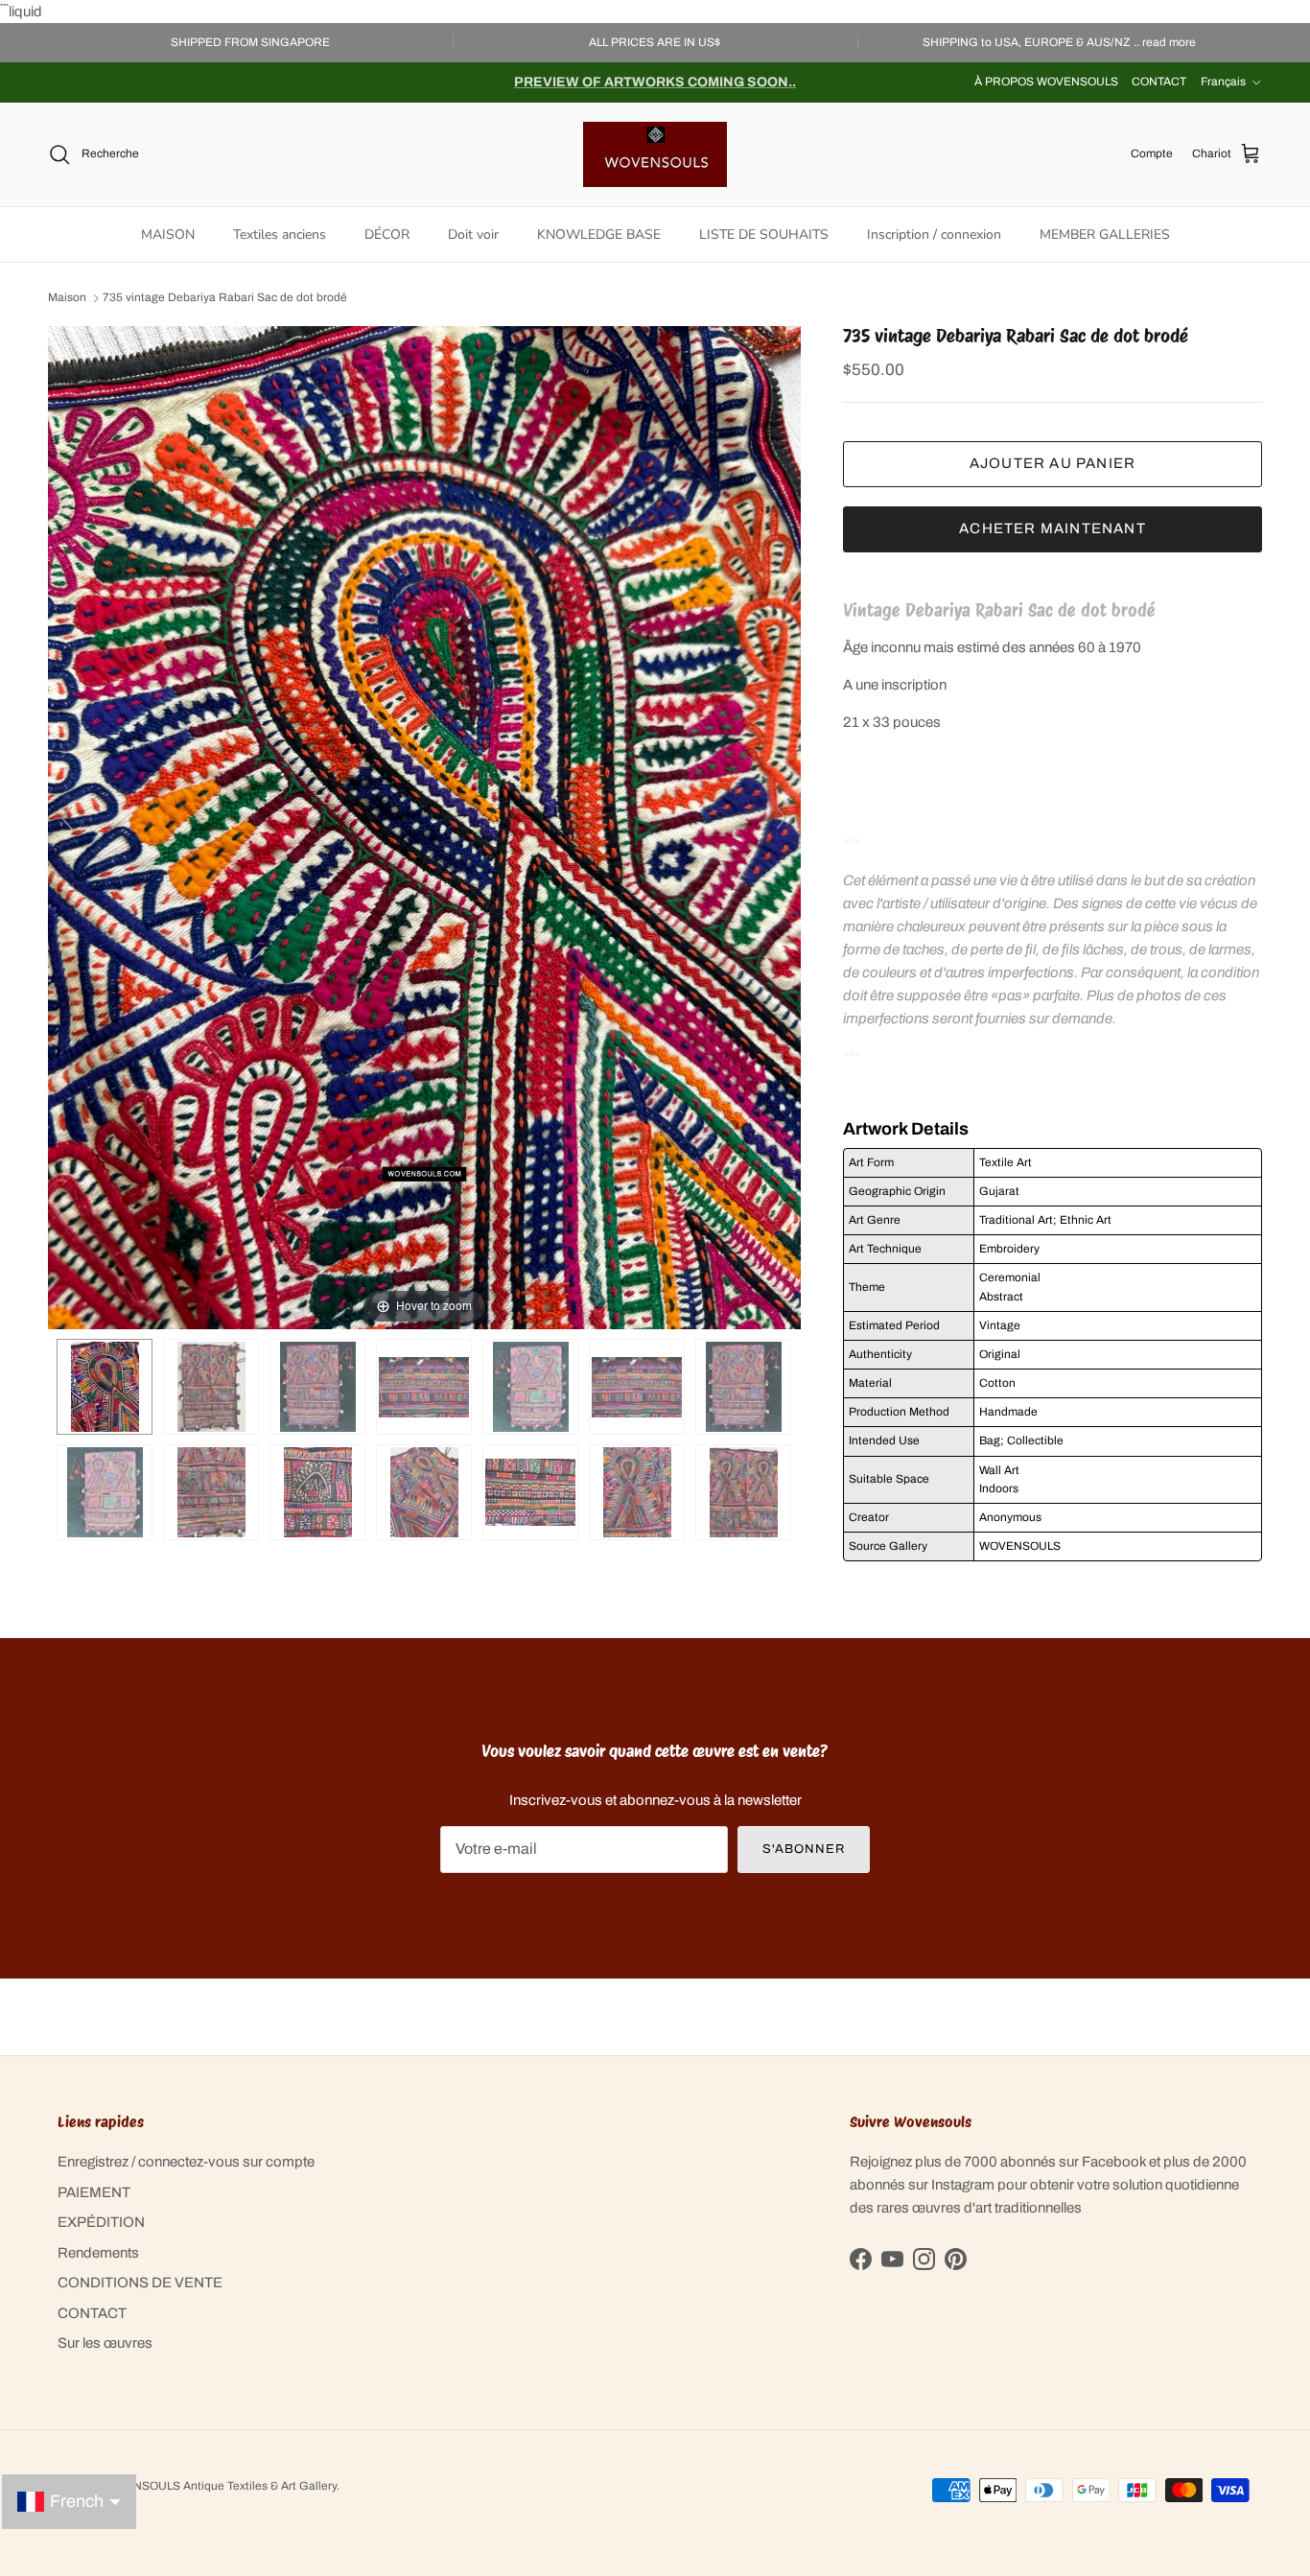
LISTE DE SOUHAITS (764, 234)
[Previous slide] (67, 818)
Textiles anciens (280, 234)
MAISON (168, 234)
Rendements (98, 2253)
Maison (67, 298)
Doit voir (473, 234)
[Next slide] (782, 818)
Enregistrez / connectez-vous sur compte (186, 2162)
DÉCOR (387, 234)
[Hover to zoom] (424, 827)
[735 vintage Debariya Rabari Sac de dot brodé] (211, 1387)
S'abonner (804, 1849)
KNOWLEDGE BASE (599, 234)
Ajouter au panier (1053, 463)
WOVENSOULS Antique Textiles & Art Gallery (218, 2486)
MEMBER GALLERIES (1105, 234)
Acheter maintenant (1053, 528)
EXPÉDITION (101, 2222)
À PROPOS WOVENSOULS (1046, 82)
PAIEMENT (94, 2192)
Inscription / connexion (934, 234)
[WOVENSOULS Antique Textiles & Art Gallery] (655, 154)
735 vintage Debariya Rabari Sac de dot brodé (225, 298)
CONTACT (1159, 82)
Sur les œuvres (105, 2343)
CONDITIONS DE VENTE (140, 2283)
